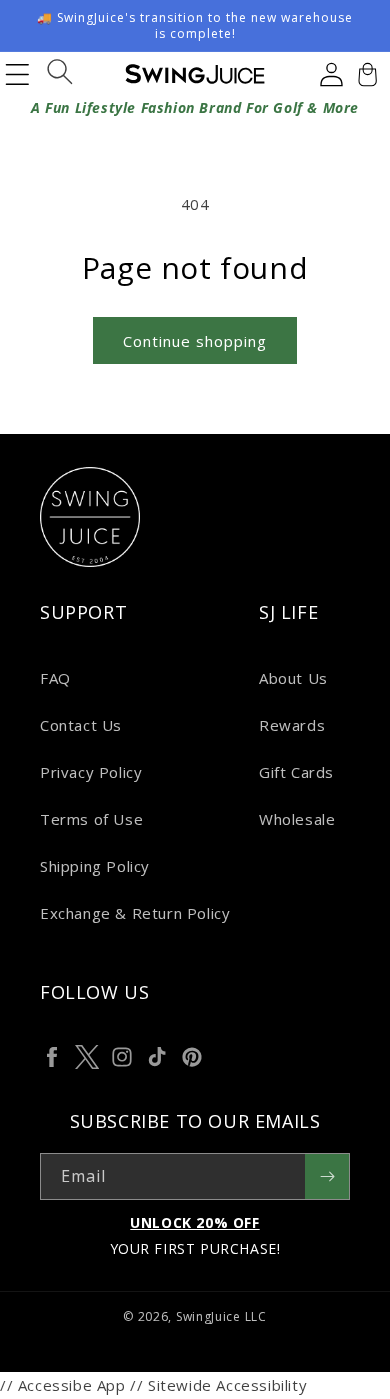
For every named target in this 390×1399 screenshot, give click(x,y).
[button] (365, 74)
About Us (293, 678)
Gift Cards (296, 772)
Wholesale (297, 819)
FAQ (55, 678)
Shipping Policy (95, 866)
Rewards (292, 725)
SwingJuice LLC (221, 1316)
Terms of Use (91, 819)
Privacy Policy (91, 772)
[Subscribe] (327, 1176)
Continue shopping (195, 341)
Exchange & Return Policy (135, 913)
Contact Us (81, 725)
